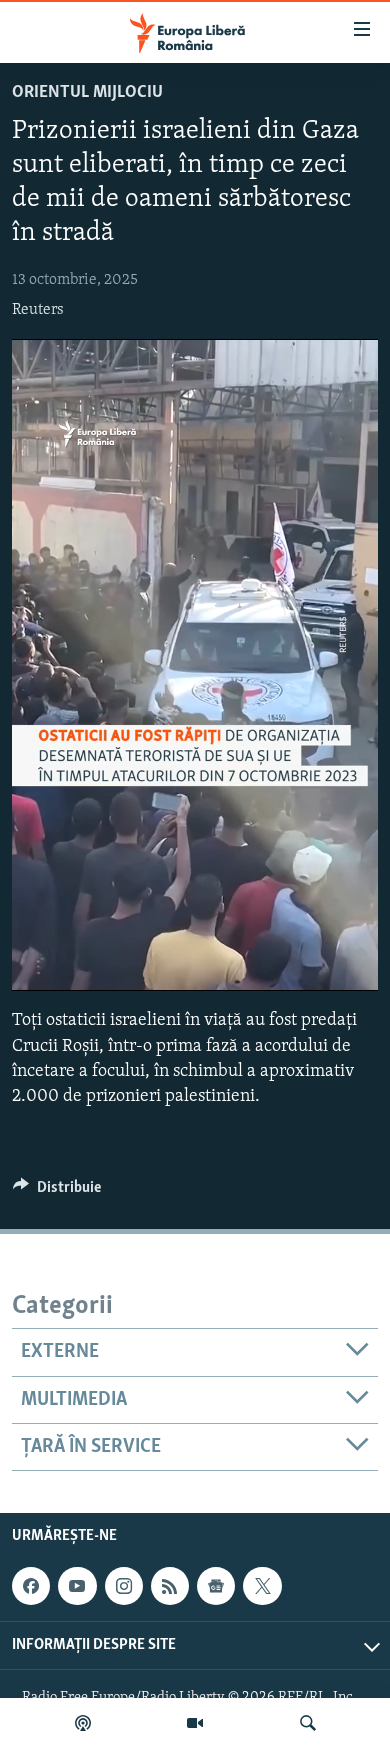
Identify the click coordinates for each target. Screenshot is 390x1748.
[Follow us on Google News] (216, 1586)
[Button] (57, 1192)
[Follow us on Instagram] (124, 1586)
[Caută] (308, 1723)
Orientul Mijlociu (87, 93)
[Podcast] (83, 1723)
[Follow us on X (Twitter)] (262, 1586)
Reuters (38, 310)
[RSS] (170, 1586)
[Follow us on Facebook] (31, 1586)
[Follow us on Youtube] (77, 1586)
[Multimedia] (195, 1723)
